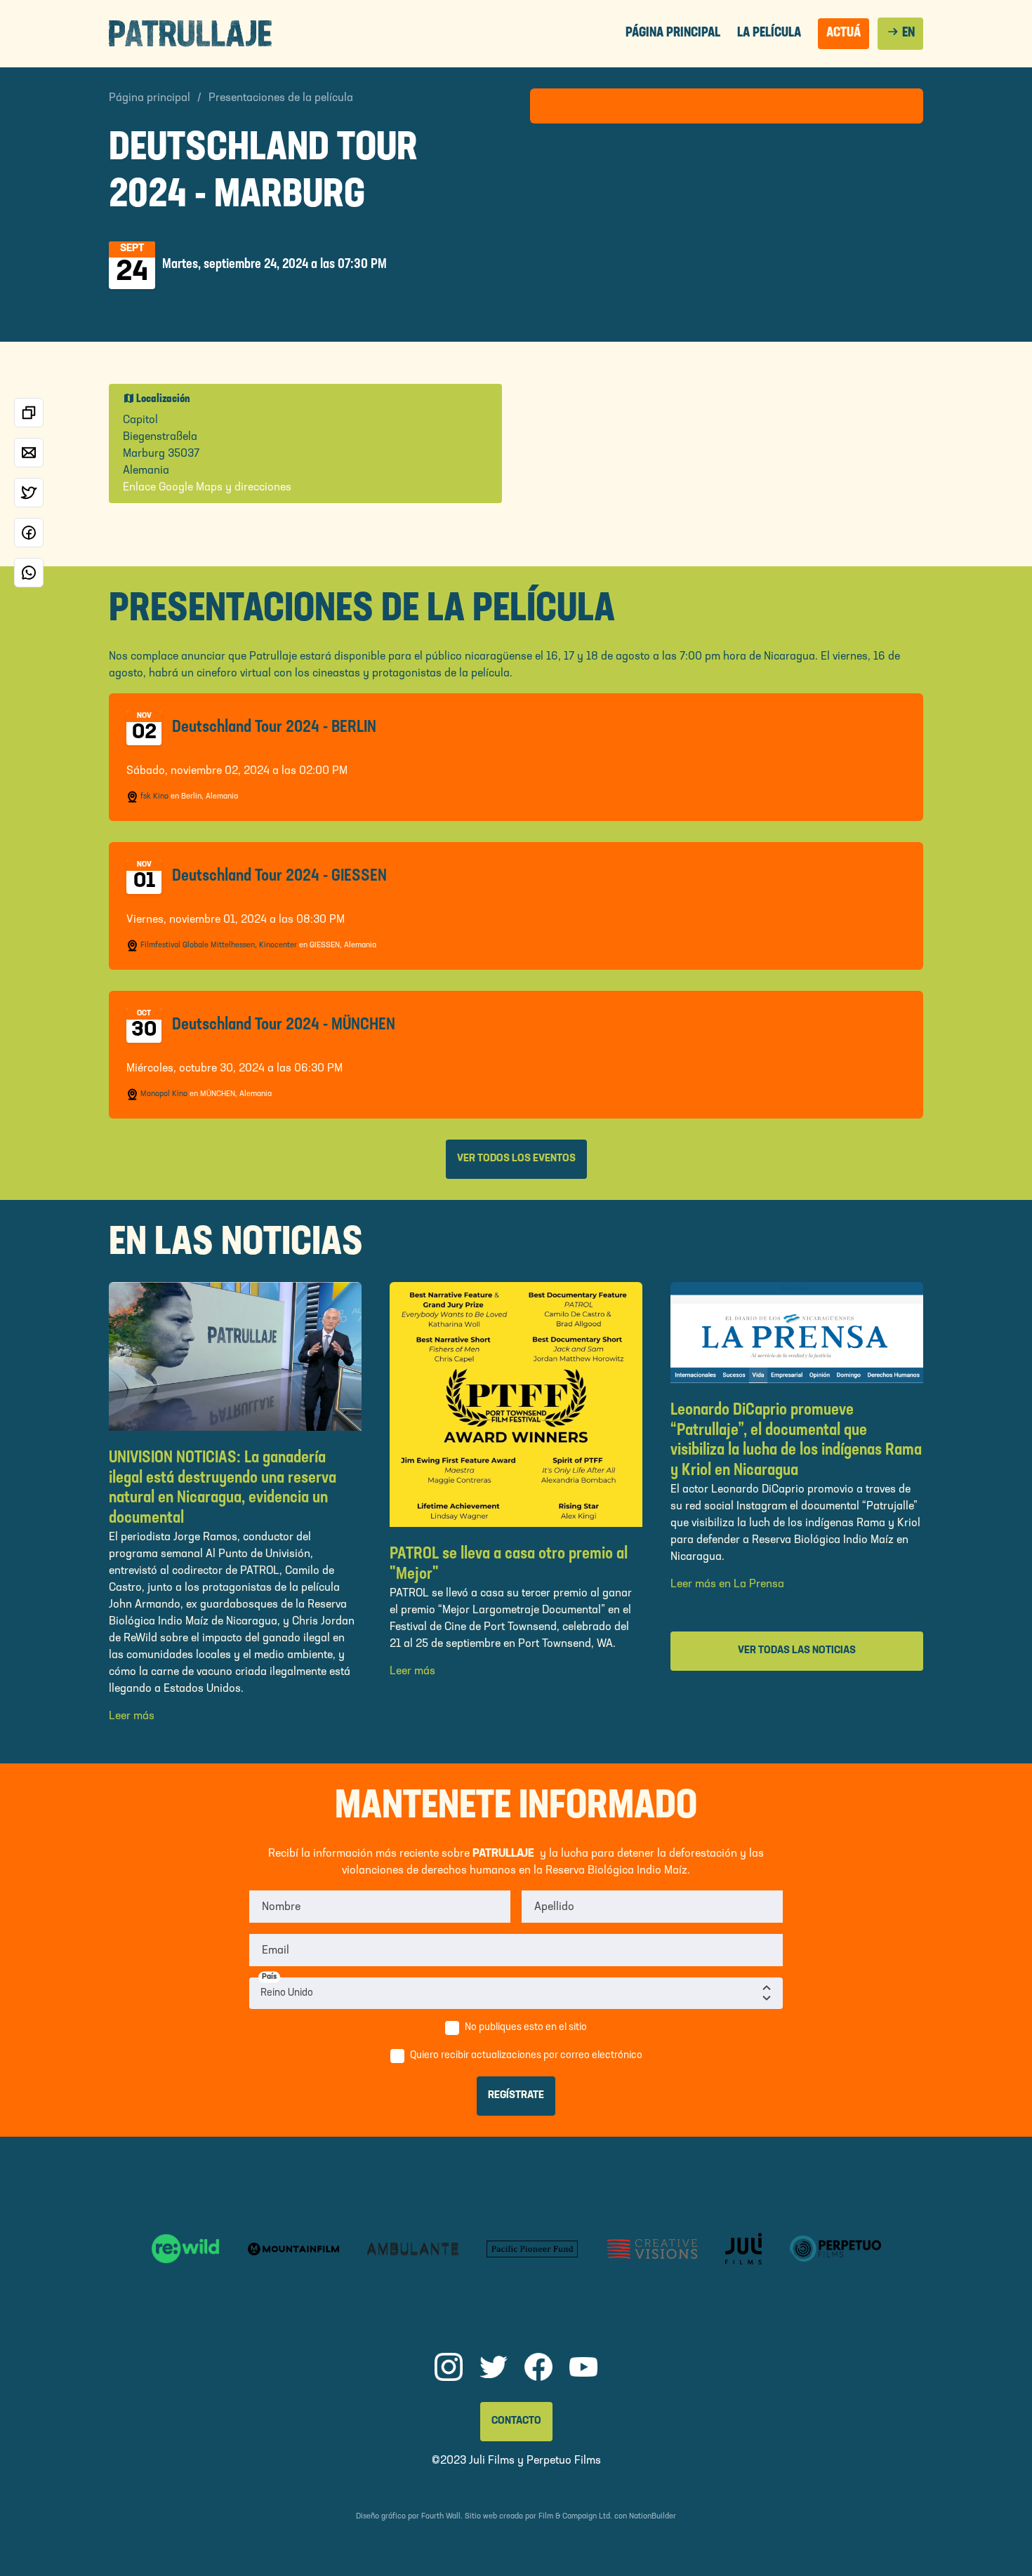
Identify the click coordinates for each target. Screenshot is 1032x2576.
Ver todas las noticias (797, 1651)
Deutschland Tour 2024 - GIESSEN (279, 876)
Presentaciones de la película (281, 98)
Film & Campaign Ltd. (575, 2517)
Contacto (516, 2421)
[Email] (29, 453)
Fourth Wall (441, 2517)
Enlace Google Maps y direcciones (207, 488)
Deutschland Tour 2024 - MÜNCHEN (284, 1025)
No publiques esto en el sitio (526, 2028)
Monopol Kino (164, 1094)
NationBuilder (653, 2517)
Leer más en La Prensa (727, 1584)
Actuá (844, 33)
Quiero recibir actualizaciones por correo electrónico (526, 2056)
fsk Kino (154, 797)
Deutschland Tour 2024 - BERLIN (274, 728)
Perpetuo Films (564, 2461)
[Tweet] (29, 493)
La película (769, 33)
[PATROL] (190, 33)
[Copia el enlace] (29, 413)
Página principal (673, 33)
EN (900, 32)
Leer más (132, 1716)
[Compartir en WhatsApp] (29, 573)
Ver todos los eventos (516, 1159)
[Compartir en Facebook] (29, 533)
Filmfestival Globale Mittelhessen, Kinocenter (219, 946)
